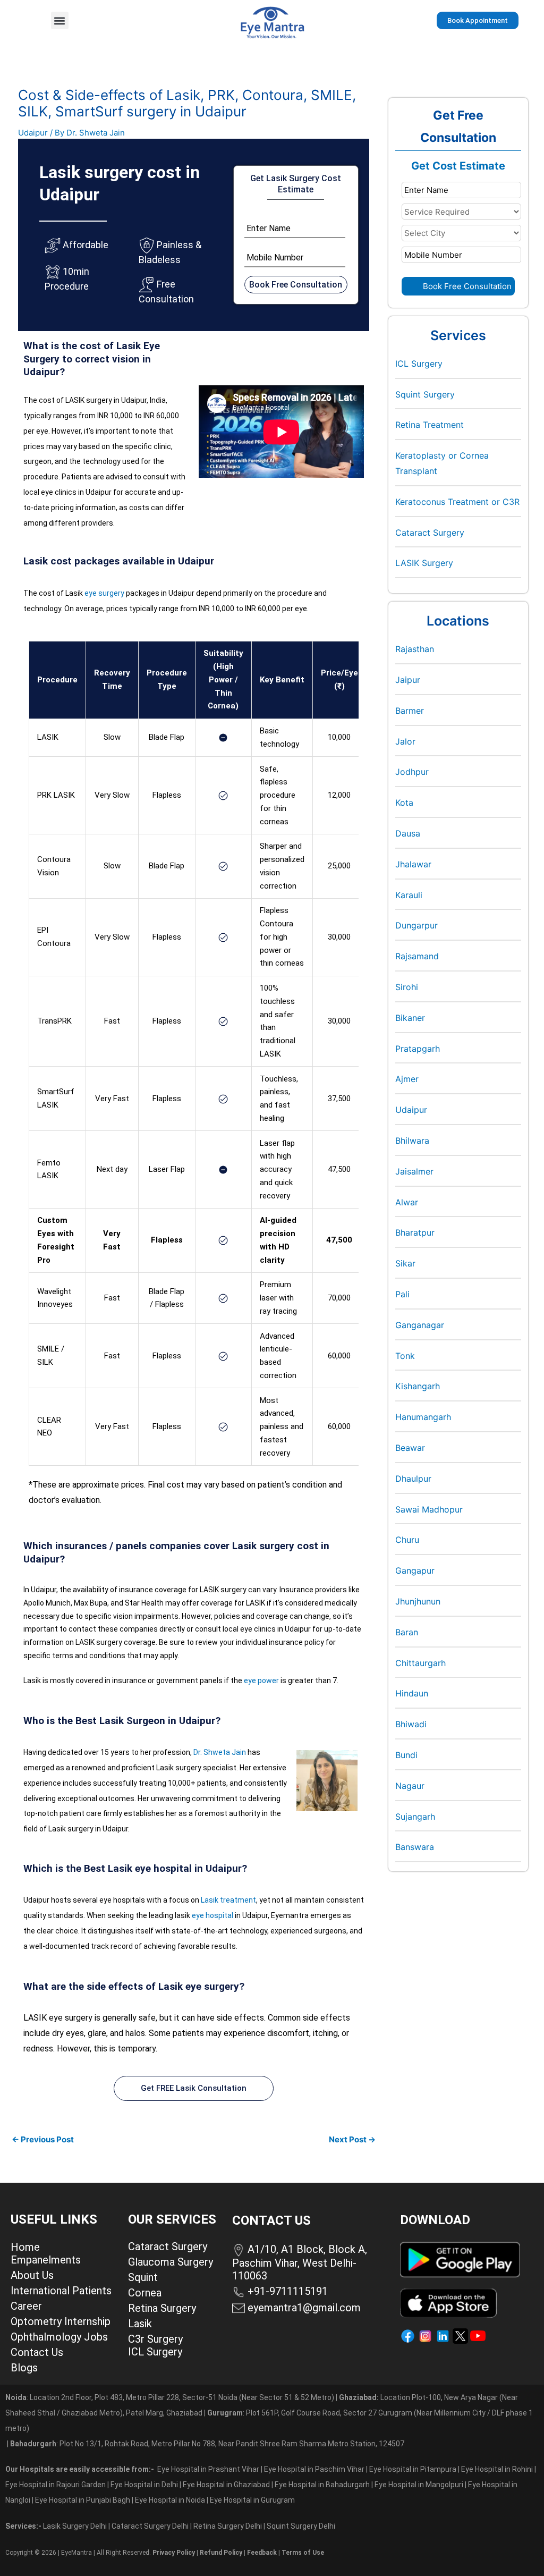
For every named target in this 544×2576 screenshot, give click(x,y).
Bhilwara (412, 1141)
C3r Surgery (155, 2339)
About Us (32, 2275)
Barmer (410, 711)
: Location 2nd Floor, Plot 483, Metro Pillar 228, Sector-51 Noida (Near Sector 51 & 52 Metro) (170, 2397)
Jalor (405, 741)
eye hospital (212, 1915)
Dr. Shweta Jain (220, 1752)
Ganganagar (420, 1325)
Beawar (410, 1448)
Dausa (408, 833)
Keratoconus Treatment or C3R (457, 502)
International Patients (61, 2291)
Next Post (352, 2139)
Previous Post (43, 2139)
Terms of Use (303, 2553)
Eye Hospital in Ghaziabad (227, 2485)
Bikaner (410, 1018)
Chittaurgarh (420, 1663)
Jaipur (408, 680)
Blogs (24, 2368)
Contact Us (37, 2352)
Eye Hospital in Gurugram (252, 2500)
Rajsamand (417, 956)
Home (25, 2247)
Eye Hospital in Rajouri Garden (56, 2485)
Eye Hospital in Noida (170, 2500)
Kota (404, 803)
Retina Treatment (430, 425)
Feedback (262, 2553)
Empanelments (46, 2260)
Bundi (406, 1755)
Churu (407, 1540)
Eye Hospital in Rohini (497, 2469)
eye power (261, 1680)
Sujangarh (415, 1817)
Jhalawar (413, 864)
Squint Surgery (425, 394)
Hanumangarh (423, 1417)
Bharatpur (415, 1232)
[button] (60, 20)
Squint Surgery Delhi (302, 2526)
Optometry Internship (61, 2321)
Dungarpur (416, 925)
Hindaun (412, 1693)
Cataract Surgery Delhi (151, 2526)
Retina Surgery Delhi (228, 2526)
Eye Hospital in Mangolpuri (419, 2485)
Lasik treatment (228, 1900)
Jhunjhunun (418, 1601)
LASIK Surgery (424, 563)
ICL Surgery (419, 364)
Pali (402, 1294)
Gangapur (415, 1570)
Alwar (407, 1202)
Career (26, 2306)
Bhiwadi (411, 1724)
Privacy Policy (174, 2553)
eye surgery (104, 593)
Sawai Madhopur (429, 1509)
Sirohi (407, 987)
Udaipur (33, 133)
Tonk (405, 1356)
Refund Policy (221, 2553)
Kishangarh (418, 1386)
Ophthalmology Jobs (59, 2337)
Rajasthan (415, 649)
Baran (407, 1632)
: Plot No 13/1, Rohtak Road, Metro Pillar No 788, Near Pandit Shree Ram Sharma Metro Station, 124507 (207, 2444)
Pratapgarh (418, 1049)
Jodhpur (412, 772)
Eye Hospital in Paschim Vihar (315, 2469)
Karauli (409, 895)
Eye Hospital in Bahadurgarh (322, 2485)
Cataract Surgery (430, 533)
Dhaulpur (413, 1479)
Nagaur (410, 1786)
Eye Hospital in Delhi (144, 2485)
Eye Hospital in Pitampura (413, 2469)
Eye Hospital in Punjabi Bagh (83, 2500)
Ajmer (407, 1079)
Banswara (415, 1847)
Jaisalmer (414, 1171)
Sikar (405, 1263)
